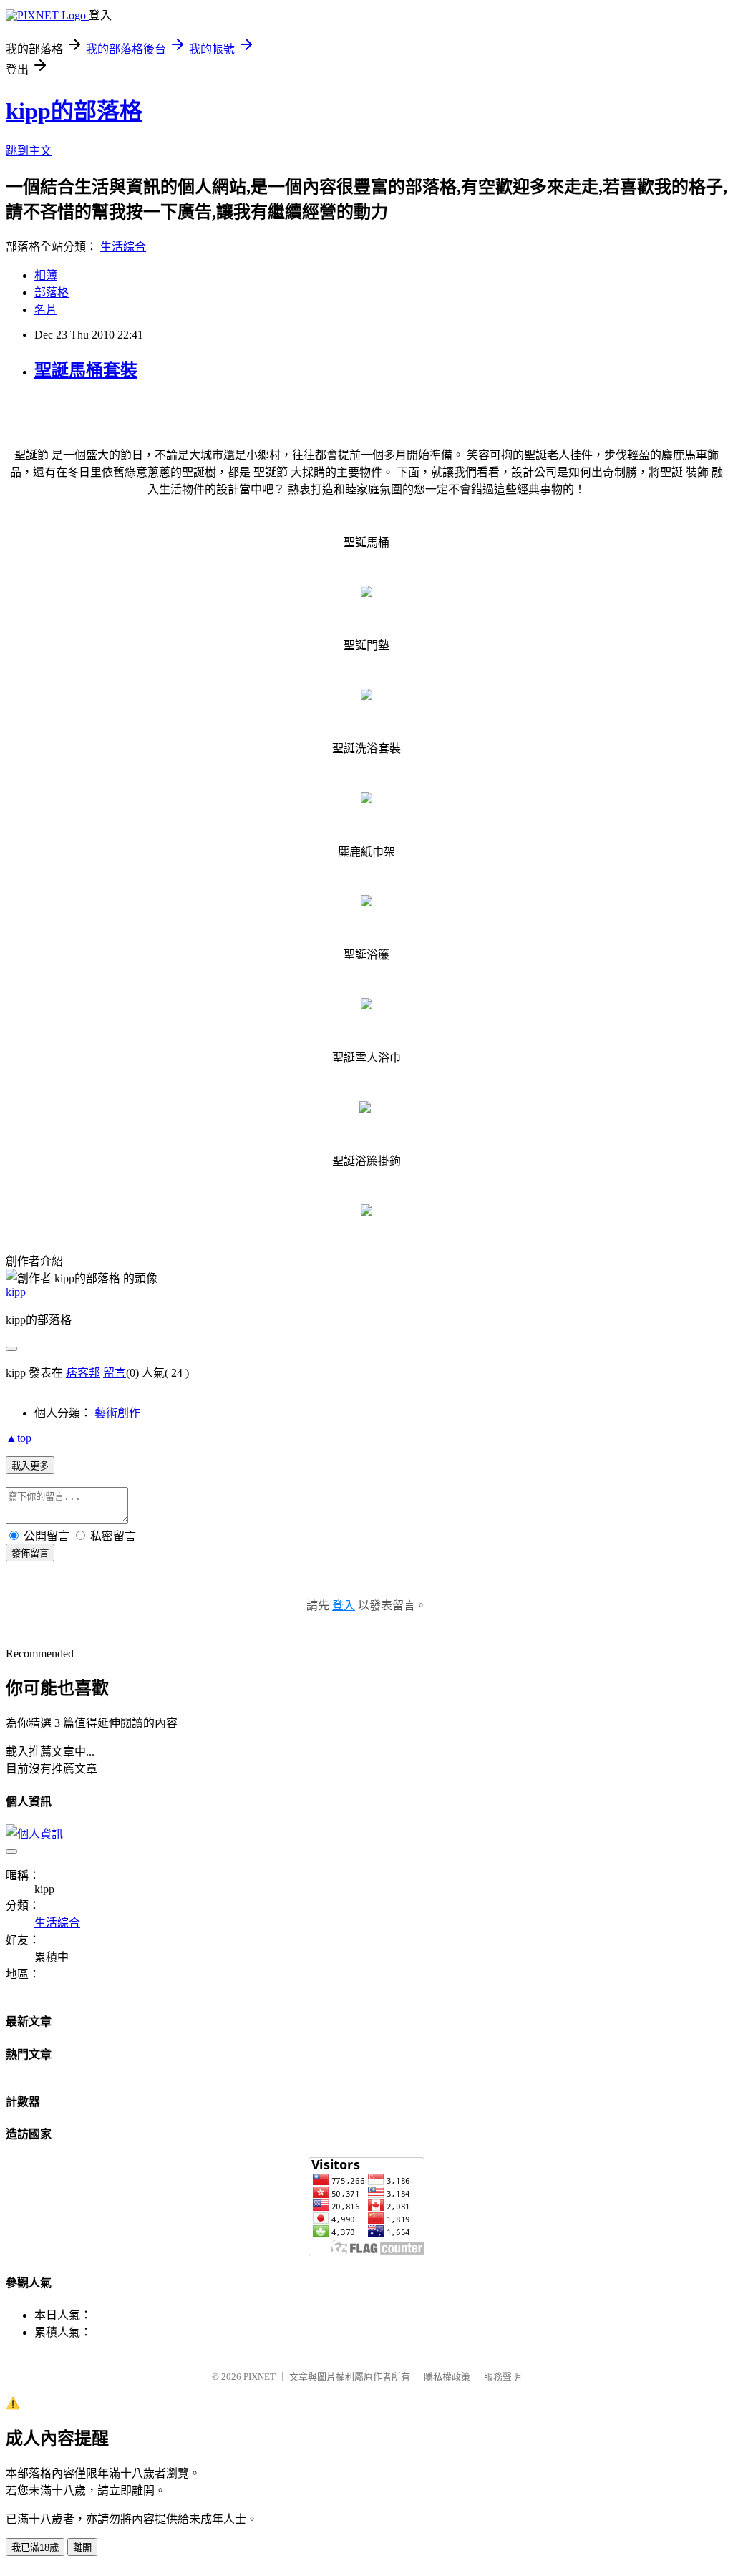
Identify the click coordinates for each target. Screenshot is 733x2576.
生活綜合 (123, 247)
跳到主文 (29, 151)
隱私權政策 (447, 2377)
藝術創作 (117, 1413)
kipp (16, 1292)
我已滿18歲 (35, 2548)
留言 (115, 1373)
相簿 (46, 275)
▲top (19, 1438)
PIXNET (259, 2377)
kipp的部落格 (74, 111)
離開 (82, 2548)
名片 (46, 310)
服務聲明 (503, 2377)
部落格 (52, 292)
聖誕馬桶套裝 (86, 370)
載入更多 (30, 1466)
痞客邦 (83, 1373)
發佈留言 (30, 1553)
